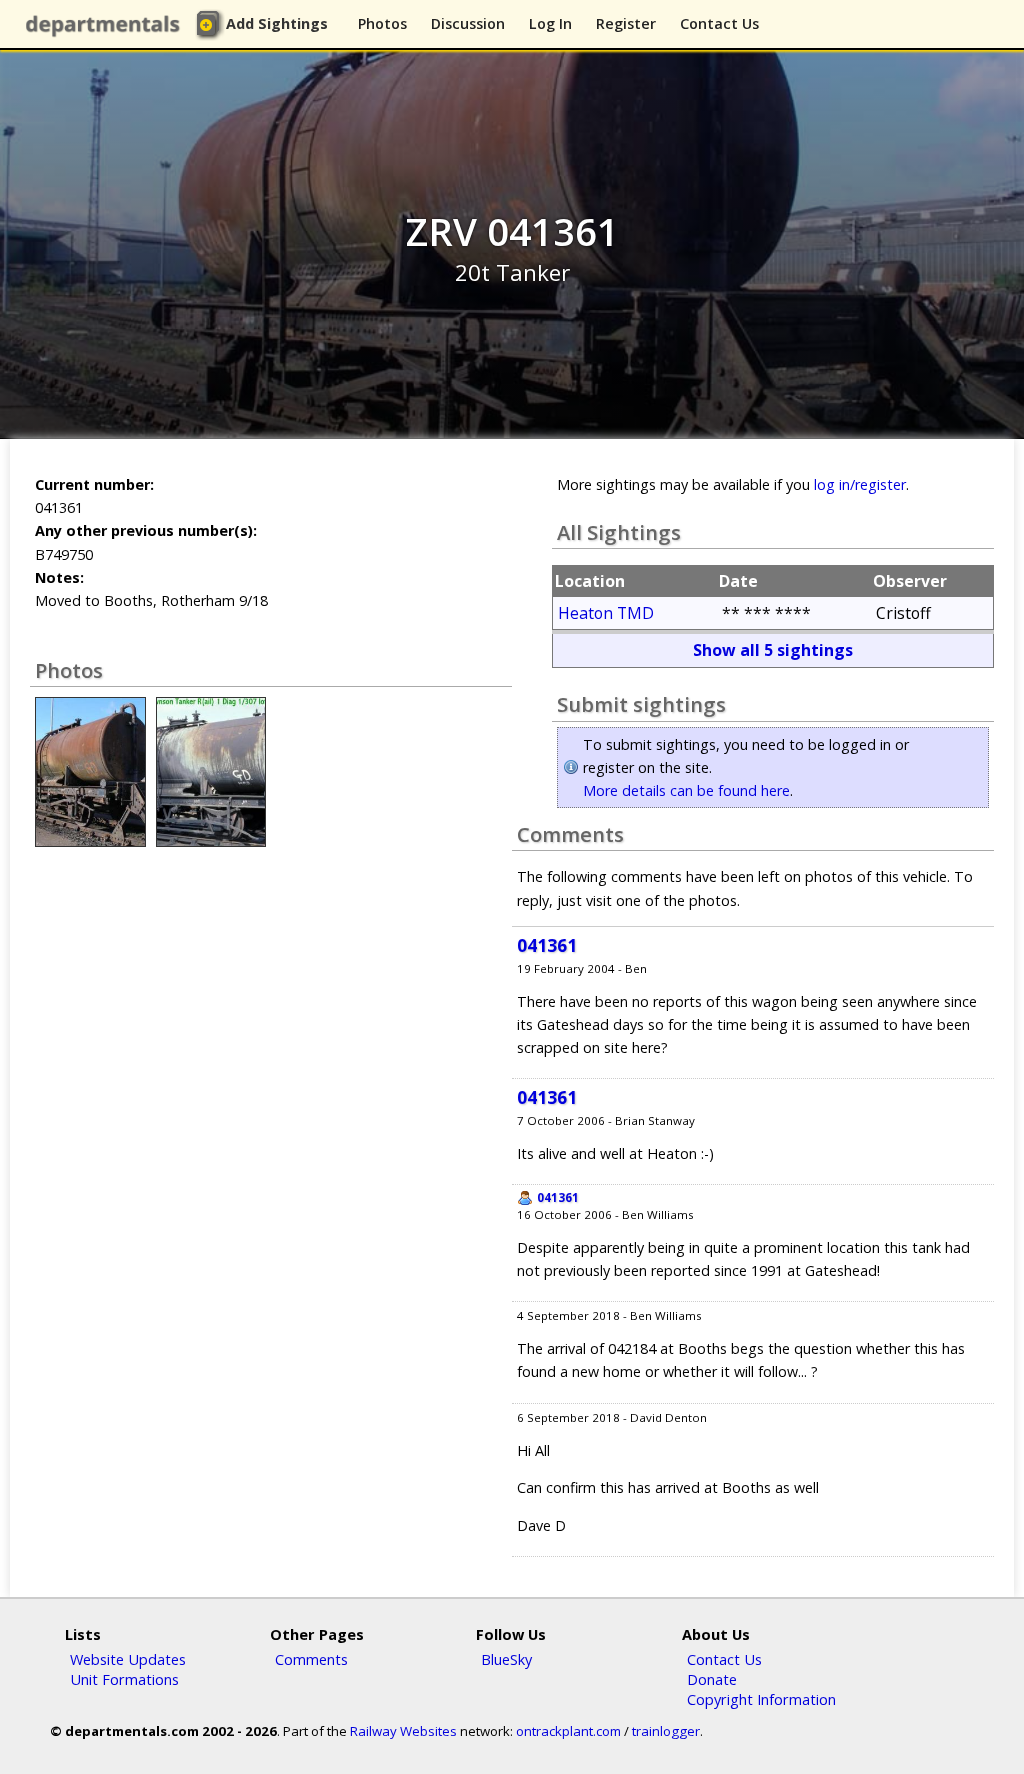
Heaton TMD (606, 613)
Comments (311, 1659)
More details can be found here (686, 790)
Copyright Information (761, 1699)
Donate (712, 1679)
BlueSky (506, 1659)
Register (626, 23)
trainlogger (666, 1731)
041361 (547, 945)
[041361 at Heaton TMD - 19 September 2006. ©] (90, 841)
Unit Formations (124, 1679)
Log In (550, 23)
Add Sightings (277, 23)
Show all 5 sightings (773, 650)
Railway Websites (403, 1731)
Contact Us (719, 23)
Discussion (468, 23)
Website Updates (128, 1659)
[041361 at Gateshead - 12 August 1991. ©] (211, 841)
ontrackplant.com (568, 1731)
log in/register (860, 484)
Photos (382, 23)
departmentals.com (107, 25)
